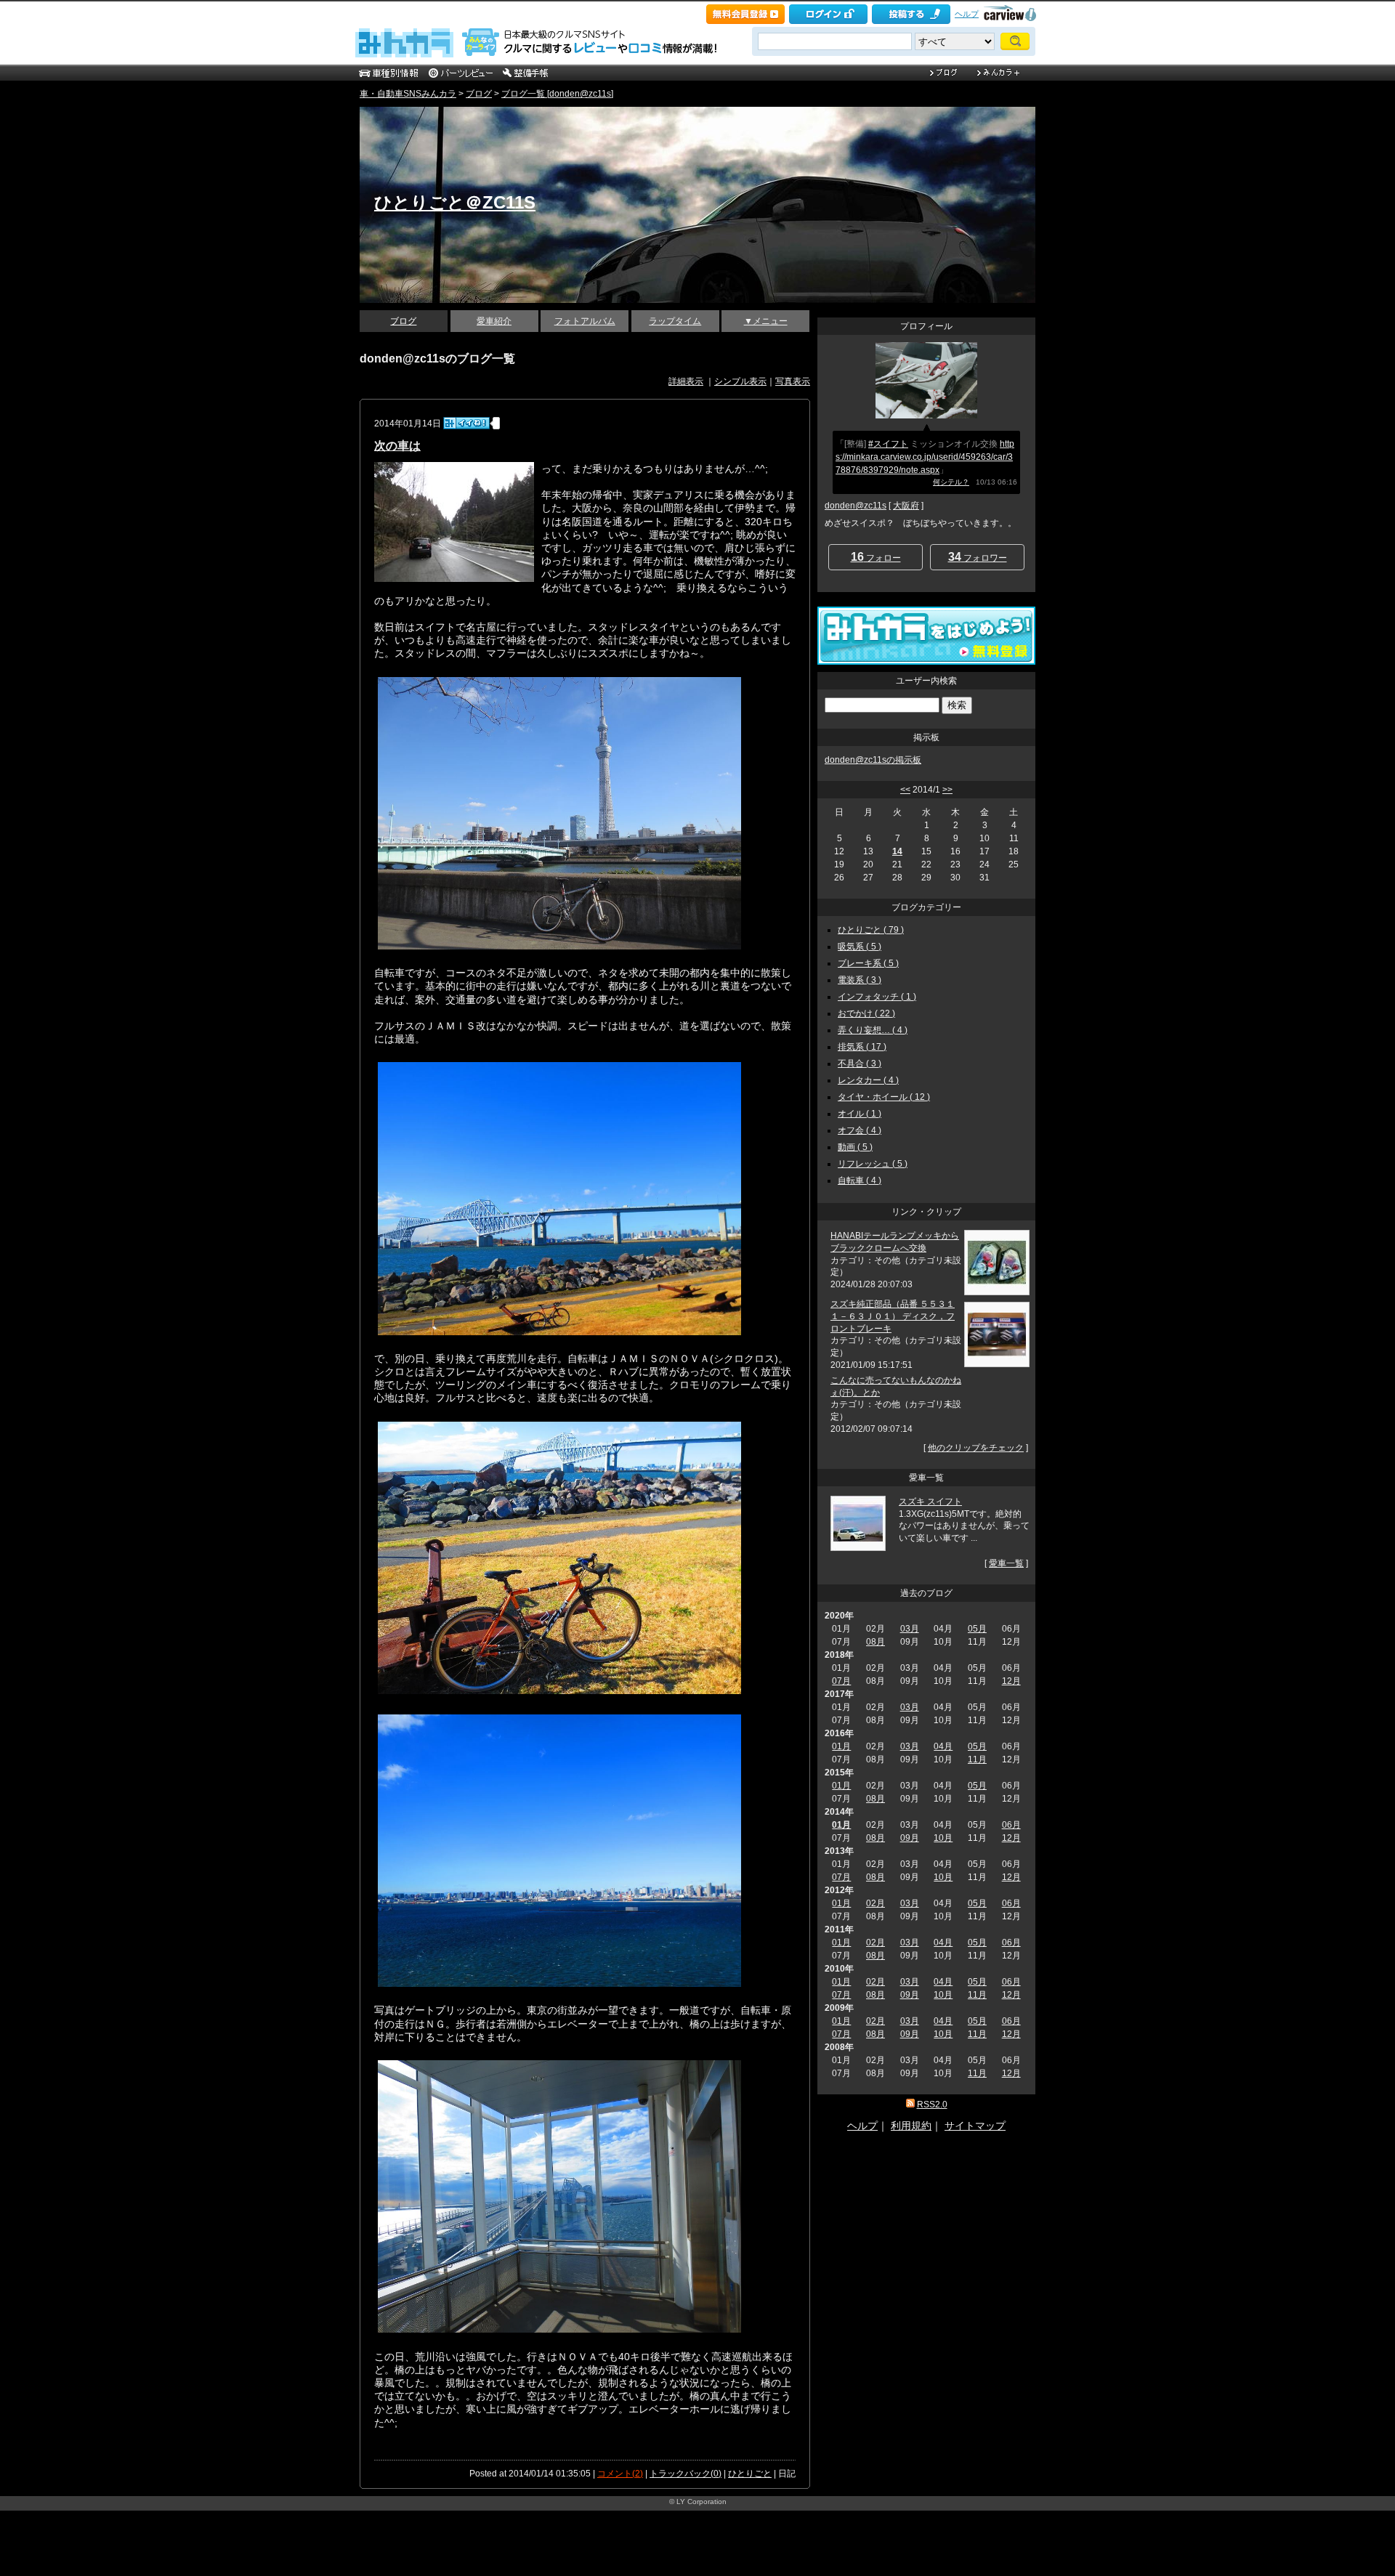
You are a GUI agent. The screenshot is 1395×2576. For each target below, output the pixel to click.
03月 (910, 1629)
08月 (876, 1642)
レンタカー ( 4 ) (868, 1080)
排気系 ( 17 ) (862, 1047)
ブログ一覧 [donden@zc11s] (557, 94)
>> (947, 790)
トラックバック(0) (686, 2474)
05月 (977, 1629)
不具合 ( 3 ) (860, 1064)
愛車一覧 (1006, 1563)
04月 (943, 1746)
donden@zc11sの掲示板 (873, 760)
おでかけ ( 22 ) (866, 1013)
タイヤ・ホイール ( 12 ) (884, 1097)
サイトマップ (975, 2126)
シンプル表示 (740, 381)
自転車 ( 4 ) (860, 1180)
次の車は (397, 446)
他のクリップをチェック (976, 1448)
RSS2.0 (932, 2105)
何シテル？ (951, 482)
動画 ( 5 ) (855, 1147)
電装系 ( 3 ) (860, 980)
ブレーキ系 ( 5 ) (868, 963)
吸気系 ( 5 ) (860, 947)
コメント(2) (620, 2474)
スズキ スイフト (930, 1502)
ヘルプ (967, 14)
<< (905, 790)
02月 (876, 1903)
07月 (841, 1681)
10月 (943, 1838)
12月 (1011, 1681)
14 (897, 851)
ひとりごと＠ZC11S (455, 202)
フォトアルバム (585, 321)
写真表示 (793, 381)
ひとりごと (750, 2474)
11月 (977, 1759)
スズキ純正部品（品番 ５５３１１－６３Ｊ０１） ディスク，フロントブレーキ (893, 1316)
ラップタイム (675, 321)
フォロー (876, 557)
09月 (910, 1838)
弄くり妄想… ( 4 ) (873, 1030)
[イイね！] (466, 423)
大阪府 (906, 506)
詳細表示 (686, 381)
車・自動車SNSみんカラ (408, 94)
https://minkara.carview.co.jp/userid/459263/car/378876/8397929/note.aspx (925, 457)
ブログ (479, 94)
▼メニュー (766, 321)
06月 (1011, 1825)
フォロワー (978, 557)
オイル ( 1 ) (860, 1114)
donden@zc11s (856, 506)
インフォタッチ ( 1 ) (877, 997)
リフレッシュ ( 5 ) (873, 1164)
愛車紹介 (494, 321)
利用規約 (911, 2126)
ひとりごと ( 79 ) (871, 930)
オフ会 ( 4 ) (860, 1130)
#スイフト (888, 444)
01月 (841, 1746)
